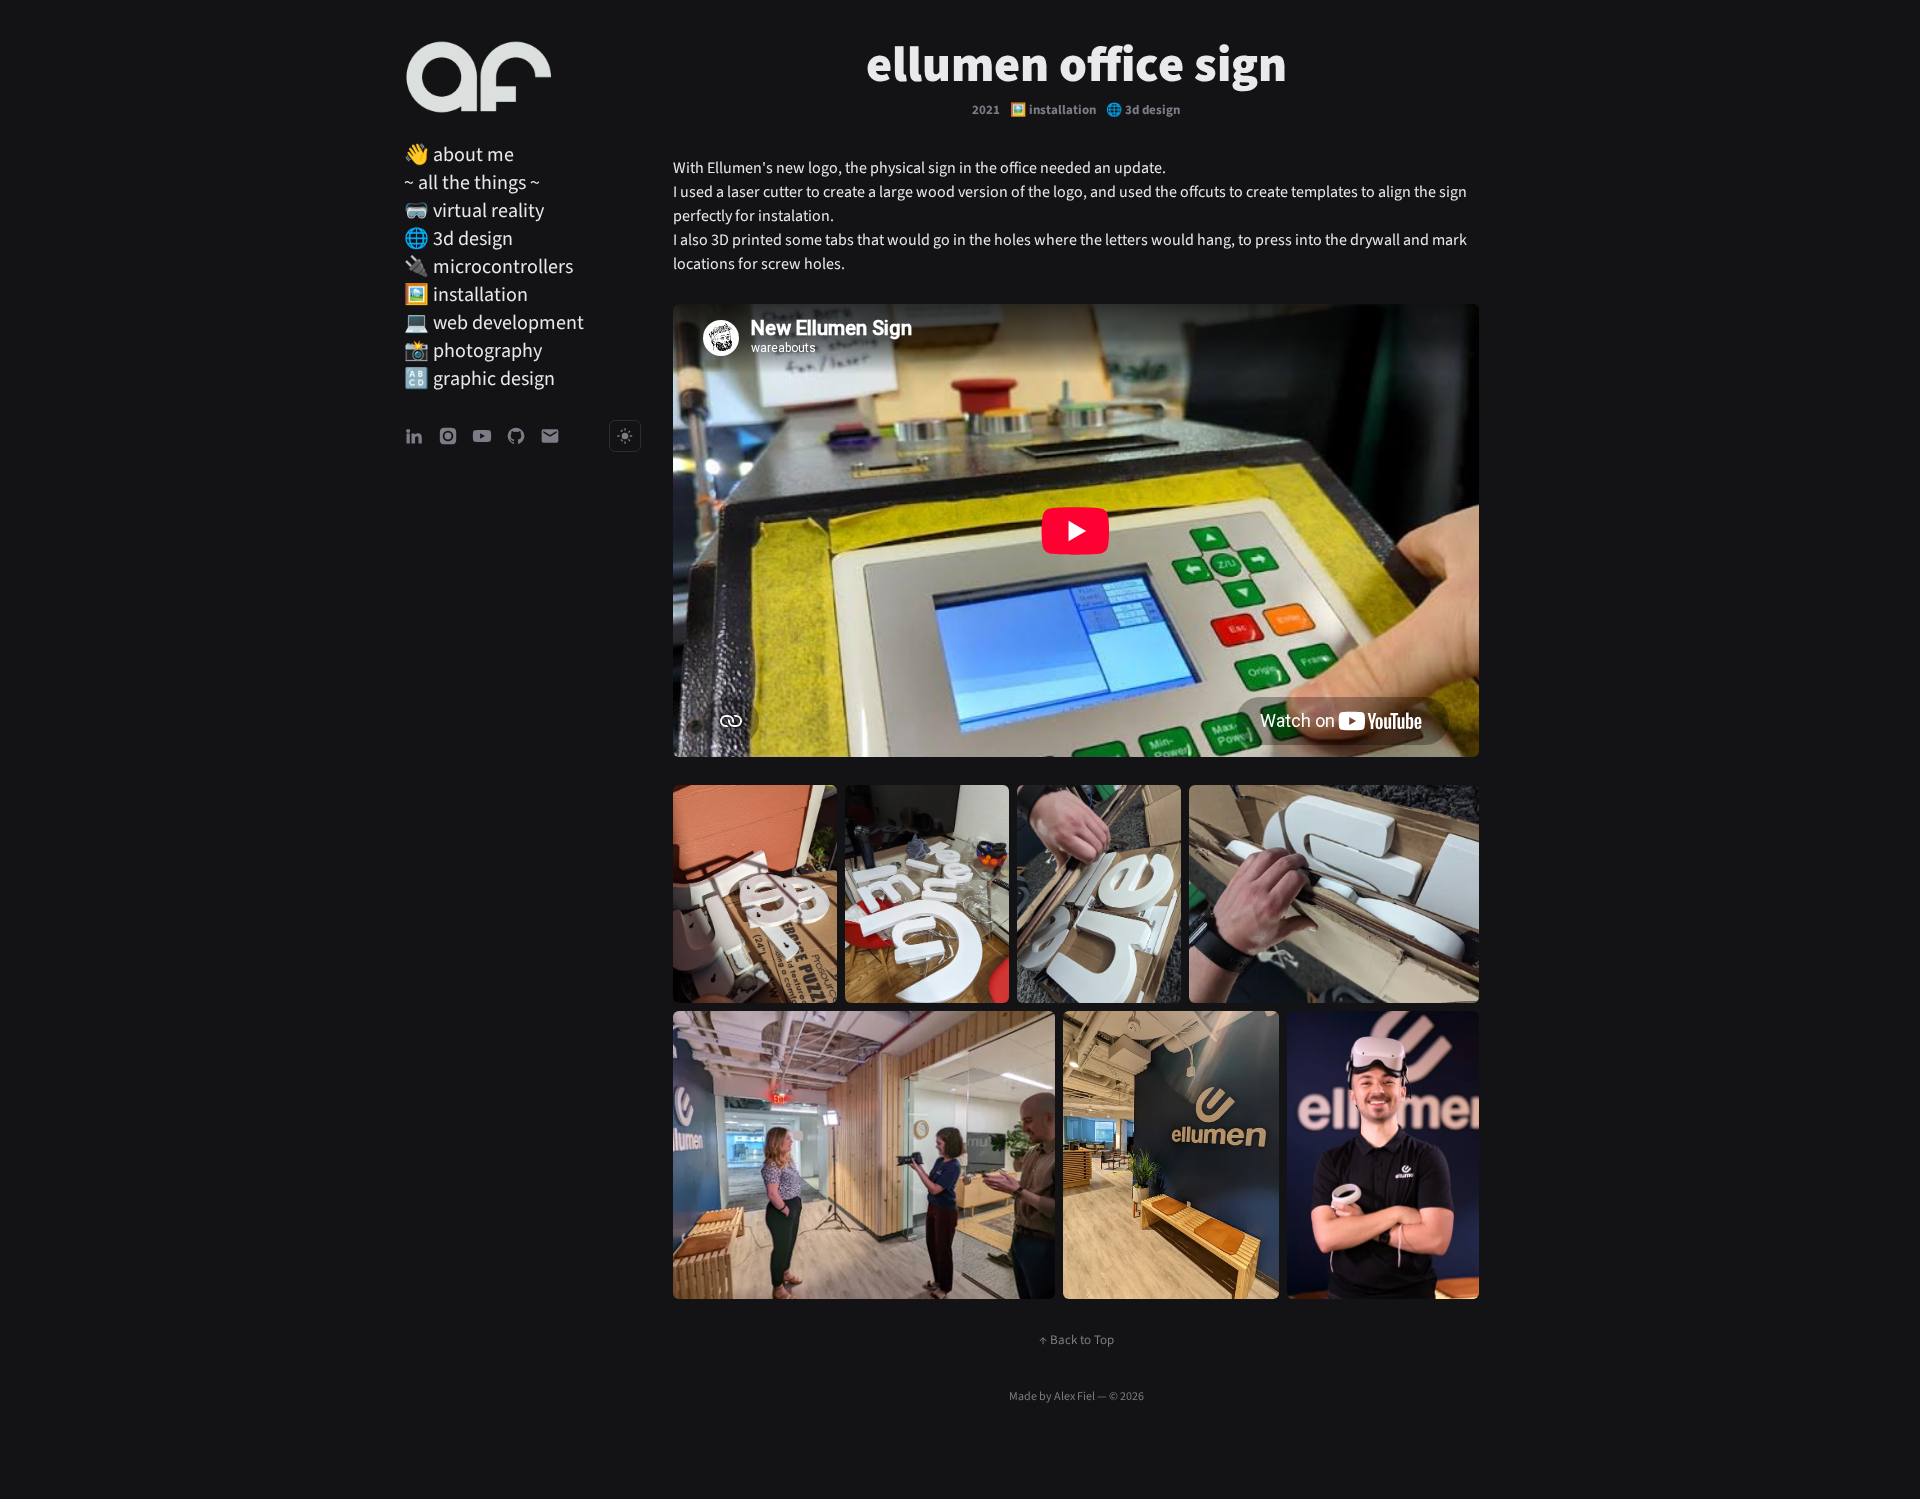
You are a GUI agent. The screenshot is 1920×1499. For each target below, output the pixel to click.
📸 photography (473, 351)
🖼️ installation (466, 295)
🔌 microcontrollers (488, 267)
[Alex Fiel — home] (479, 77)
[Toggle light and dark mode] (625, 436)
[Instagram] (448, 436)
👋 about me (459, 155)
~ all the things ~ (472, 183)
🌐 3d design (458, 239)
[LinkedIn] (414, 436)
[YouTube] (482, 436)
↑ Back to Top (1076, 1340)
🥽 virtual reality (474, 211)
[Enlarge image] (755, 894)
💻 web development (494, 323)
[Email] (550, 436)
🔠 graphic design (479, 379)
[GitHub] (516, 436)
